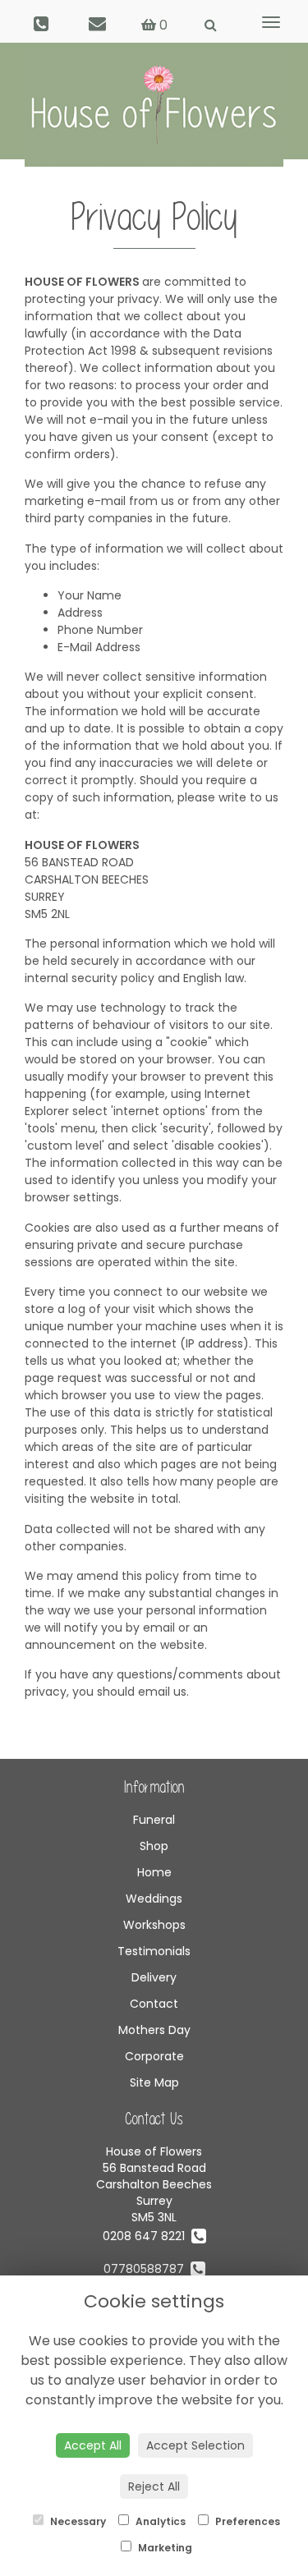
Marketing (164, 2548)
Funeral (154, 1820)
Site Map (154, 2082)
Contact (154, 2004)
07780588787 (147, 2269)
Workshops (154, 1925)
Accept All (93, 2445)
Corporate (154, 2056)
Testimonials (154, 1951)
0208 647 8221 (147, 2236)
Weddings (154, 1899)
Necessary (77, 2521)
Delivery (154, 1977)
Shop (154, 1846)
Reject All (154, 2486)
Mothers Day (154, 2030)
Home (154, 1872)
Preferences (246, 2521)
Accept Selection (195, 2445)
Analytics (159, 2521)
